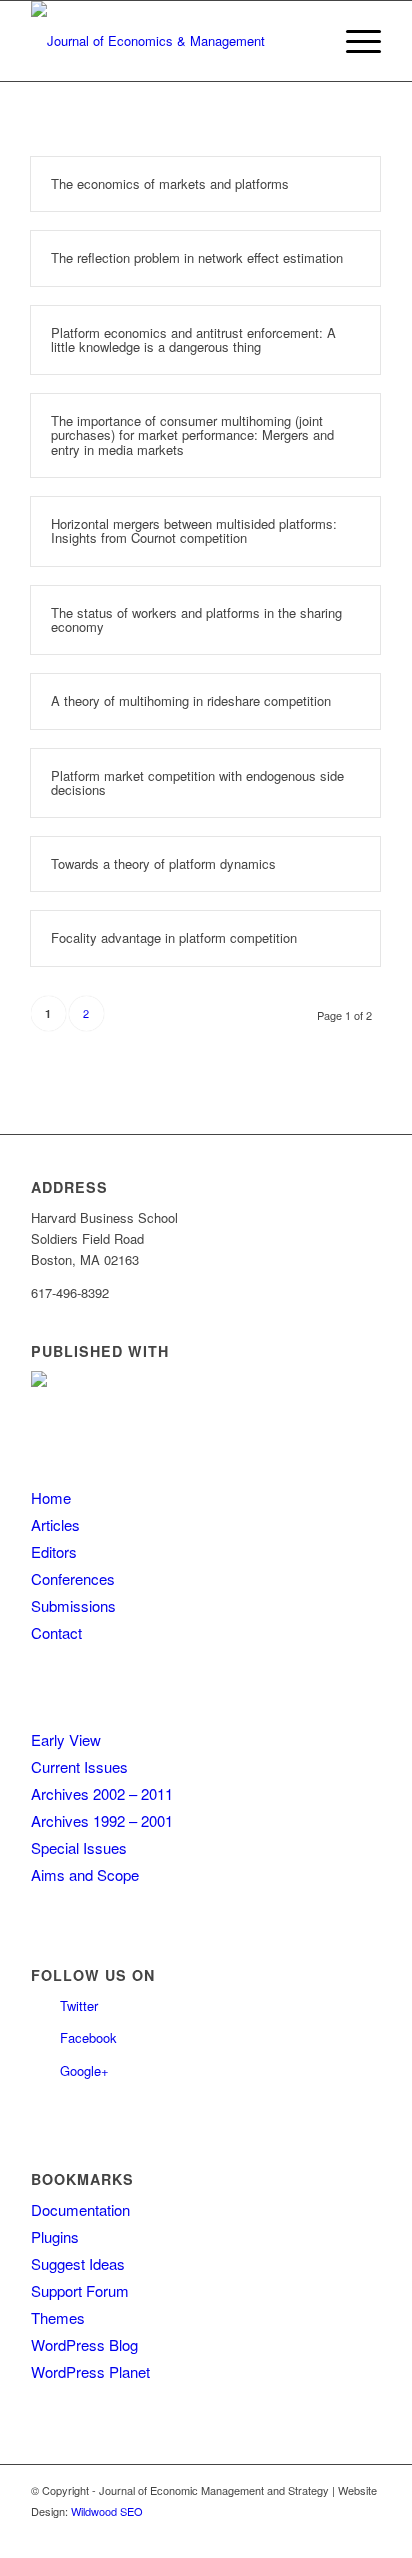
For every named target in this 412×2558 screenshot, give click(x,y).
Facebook (88, 2037)
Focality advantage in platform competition (174, 937)
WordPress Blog (84, 2344)
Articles (55, 1524)
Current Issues (79, 1766)
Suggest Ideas (78, 2263)
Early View (66, 1739)
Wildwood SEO (107, 2511)
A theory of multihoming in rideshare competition (191, 700)
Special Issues (79, 1847)
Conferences (73, 1578)
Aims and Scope (85, 1874)
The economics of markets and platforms (170, 183)
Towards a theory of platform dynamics (163, 863)
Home (51, 1497)
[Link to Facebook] (366, 2533)
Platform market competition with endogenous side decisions (197, 782)
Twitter (79, 2005)
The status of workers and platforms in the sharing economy (196, 619)
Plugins (55, 2236)
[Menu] (353, 41)
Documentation (80, 2209)
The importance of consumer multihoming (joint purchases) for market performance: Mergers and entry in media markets (192, 435)
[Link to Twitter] (336, 2533)
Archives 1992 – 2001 (102, 1820)
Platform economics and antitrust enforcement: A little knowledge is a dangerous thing (193, 339)
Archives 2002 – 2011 (102, 1793)
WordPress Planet (90, 2371)
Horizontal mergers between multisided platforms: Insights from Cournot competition (194, 530)
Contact (56, 1632)
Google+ (84, 2070)
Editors (54, 1551)
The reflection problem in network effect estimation (197, 257)
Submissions (73, 1605)
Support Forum (80, 2290)
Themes (58, 2317)
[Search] (306, 41)
